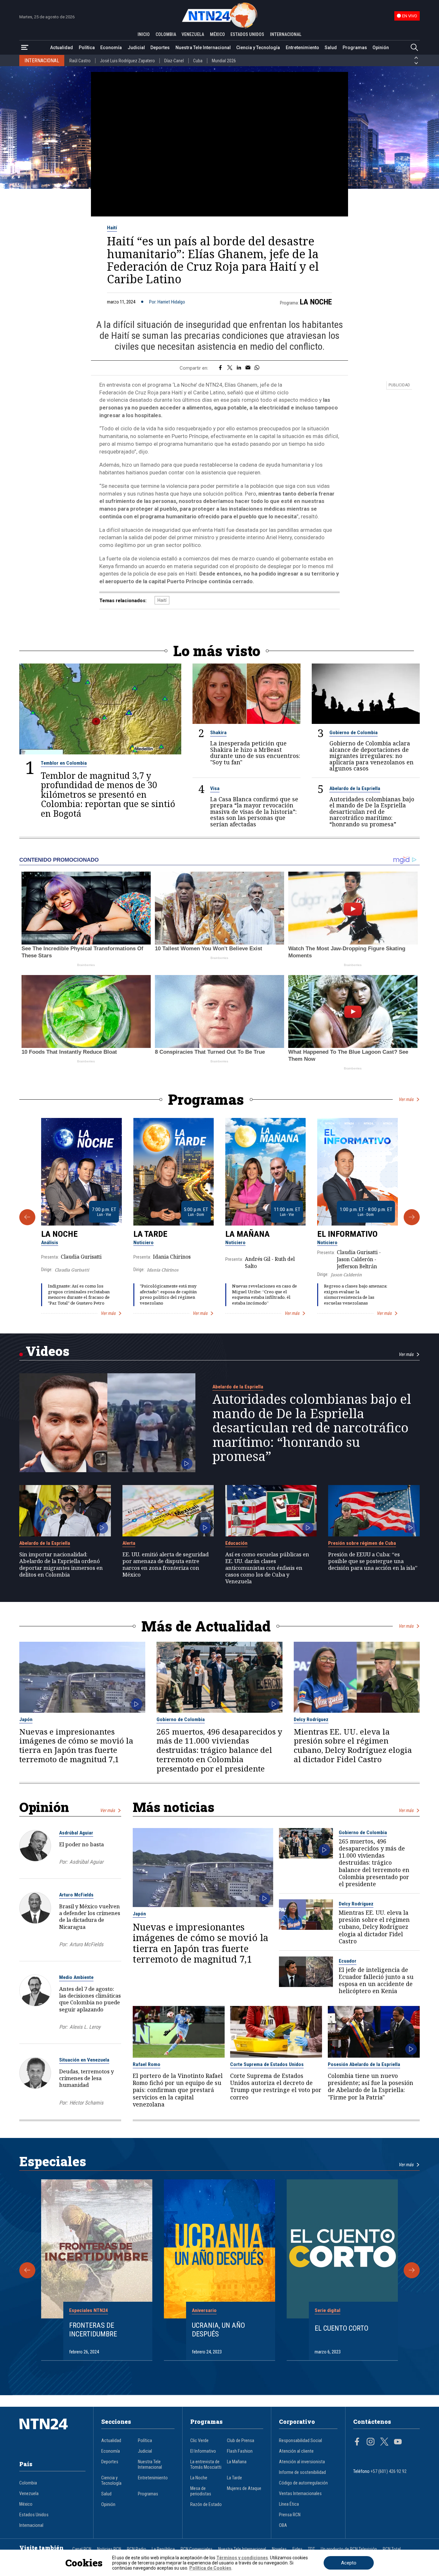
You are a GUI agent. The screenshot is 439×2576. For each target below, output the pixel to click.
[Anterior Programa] (27, 1217)
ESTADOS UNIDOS (247, 34)
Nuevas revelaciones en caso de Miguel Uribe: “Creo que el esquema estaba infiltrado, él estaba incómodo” (264, 1294)
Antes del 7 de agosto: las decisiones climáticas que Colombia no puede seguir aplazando (90, 1999)
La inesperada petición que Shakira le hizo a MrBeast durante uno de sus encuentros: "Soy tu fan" (255, 753)
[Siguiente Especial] (412, 2270)
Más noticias (174, 1807)
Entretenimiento (302, 48)
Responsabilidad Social (300, 2441)
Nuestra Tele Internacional (203, 48)
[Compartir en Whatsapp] (257, 368)
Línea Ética (289, 2504)
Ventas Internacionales (300, 2494)
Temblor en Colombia (64, 763)
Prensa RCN (290, 2515)
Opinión (381, 48)
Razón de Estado (206, 2505)
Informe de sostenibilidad (302, 2472)
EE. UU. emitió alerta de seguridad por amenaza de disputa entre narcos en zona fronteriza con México (166, 1565)
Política (87, 48)
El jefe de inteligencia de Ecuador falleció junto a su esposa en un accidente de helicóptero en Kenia (376, 1980)
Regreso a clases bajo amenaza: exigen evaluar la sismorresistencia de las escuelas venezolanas (356, 1294)
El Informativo (347, 1234)
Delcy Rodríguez (311, 1719)
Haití (112, 228)
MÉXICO (217, 34)
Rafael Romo (147, 2064)
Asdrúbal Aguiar (76, 1833)
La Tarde (150, 1234)
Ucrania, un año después (218, 2330)
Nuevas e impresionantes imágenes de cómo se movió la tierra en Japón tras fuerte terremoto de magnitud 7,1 (76, 1746)
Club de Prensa (241, 2441)
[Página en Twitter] (384, 2442)
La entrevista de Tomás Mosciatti (206, 2465)
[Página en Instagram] (371, 2442)
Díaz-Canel (174, 61)
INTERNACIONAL (286, 34)
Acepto (349, 2563)
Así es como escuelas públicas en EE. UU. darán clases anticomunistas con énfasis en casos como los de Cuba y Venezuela (267, 1568)
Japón (26, 1719)
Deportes (160, 48)
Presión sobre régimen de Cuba (362, 1543)
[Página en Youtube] (398, 2442)
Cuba (198, 61)
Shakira (218, 733)
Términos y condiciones (242, 2558)
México (26, 2504)
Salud (331, 48)
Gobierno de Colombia (354, 733)
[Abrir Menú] (25, 48)
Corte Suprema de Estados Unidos (267, 2064)
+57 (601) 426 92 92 (389, 2471)
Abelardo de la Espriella (355, 788)
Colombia (28, 2483)
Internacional (31, 2525)
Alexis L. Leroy (85, 2027)
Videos (48, 1351)
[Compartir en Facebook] (220, 368)
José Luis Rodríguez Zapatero (127, 61)
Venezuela (29, 2494)
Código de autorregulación (303, 2483)
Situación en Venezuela (84, 2060)
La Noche (316, 302)
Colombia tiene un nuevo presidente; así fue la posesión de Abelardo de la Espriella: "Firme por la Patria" (371, 2086)
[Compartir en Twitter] (230, 368)
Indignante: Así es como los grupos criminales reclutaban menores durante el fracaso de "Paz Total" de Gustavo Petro (79, 1294)
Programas (355, 48)
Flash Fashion (240, 2451)
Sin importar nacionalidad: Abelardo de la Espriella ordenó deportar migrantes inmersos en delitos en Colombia (61, 1565)
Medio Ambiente (76, 1977)
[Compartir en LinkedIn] (239, 368)
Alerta (129, 1543)
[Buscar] (414, 48)
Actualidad (62, 48)
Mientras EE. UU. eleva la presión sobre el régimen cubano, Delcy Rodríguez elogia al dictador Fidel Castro (353, 1746)
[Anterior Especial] (27, 2270)
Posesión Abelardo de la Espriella (364, 2064)
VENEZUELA (193, 34)
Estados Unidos (34, 2515)
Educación (236, 1543)
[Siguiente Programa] (412, 1217)
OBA (283, 2525)
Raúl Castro (80, 61)
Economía (111, 48)
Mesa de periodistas (201, 2491)
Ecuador (348, 1961)
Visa (215, 788)
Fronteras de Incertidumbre (93, 2330)
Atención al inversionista (302, 2462)
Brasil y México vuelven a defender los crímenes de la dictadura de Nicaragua (90, 1916)
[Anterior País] (416, 58)
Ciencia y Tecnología (258, 48)
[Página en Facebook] (357, 2442)
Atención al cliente (296, 2451)
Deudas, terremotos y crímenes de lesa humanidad (86, 2078)
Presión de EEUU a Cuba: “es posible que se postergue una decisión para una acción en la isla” (373, 1561)
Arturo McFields (76, 1895)
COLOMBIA (166, 34)
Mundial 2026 (224, 61)
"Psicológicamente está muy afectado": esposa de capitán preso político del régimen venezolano (168, 1294)
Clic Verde (199, 2441)
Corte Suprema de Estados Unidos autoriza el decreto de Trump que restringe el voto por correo (276, 2086)
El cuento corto (341, 2328)
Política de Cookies (210, 2568)
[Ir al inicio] (52, 2434)
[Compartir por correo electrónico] (248, 368)
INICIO (144, 34)
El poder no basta (81, 1844)
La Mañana (247, 1234)
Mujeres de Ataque (244, 2488)
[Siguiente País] (416, 63)
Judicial (136, 48)
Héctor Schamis (86, 2103)
